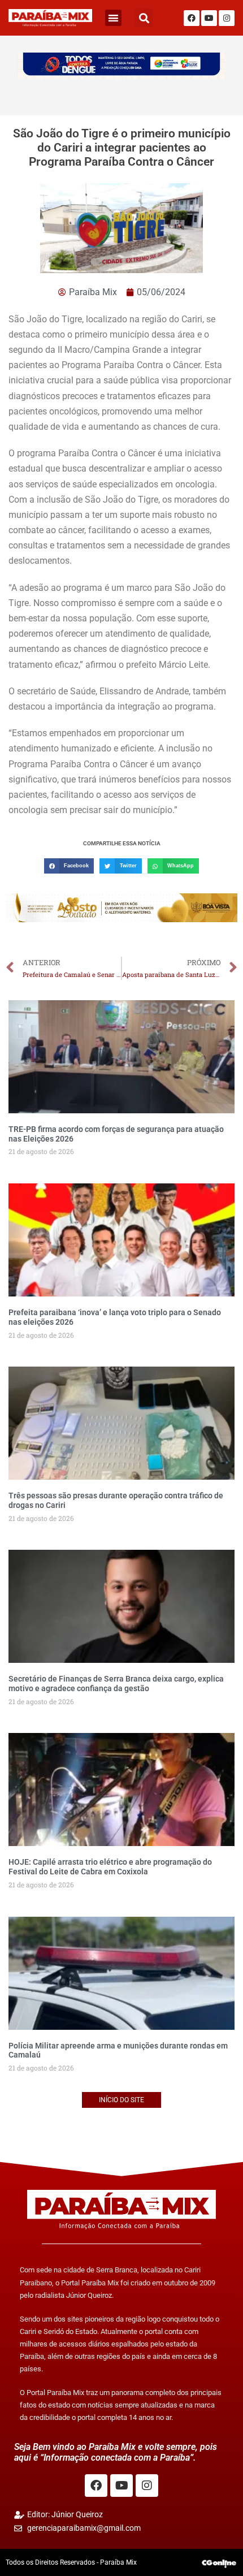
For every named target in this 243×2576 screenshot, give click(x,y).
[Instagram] (227, 18)
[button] (113, 18)
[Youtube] (209, 18)
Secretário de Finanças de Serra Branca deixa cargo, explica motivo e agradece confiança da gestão (116, 1684)
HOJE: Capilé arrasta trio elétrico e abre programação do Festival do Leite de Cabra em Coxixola (110, 1867)
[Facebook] (192, 18)
